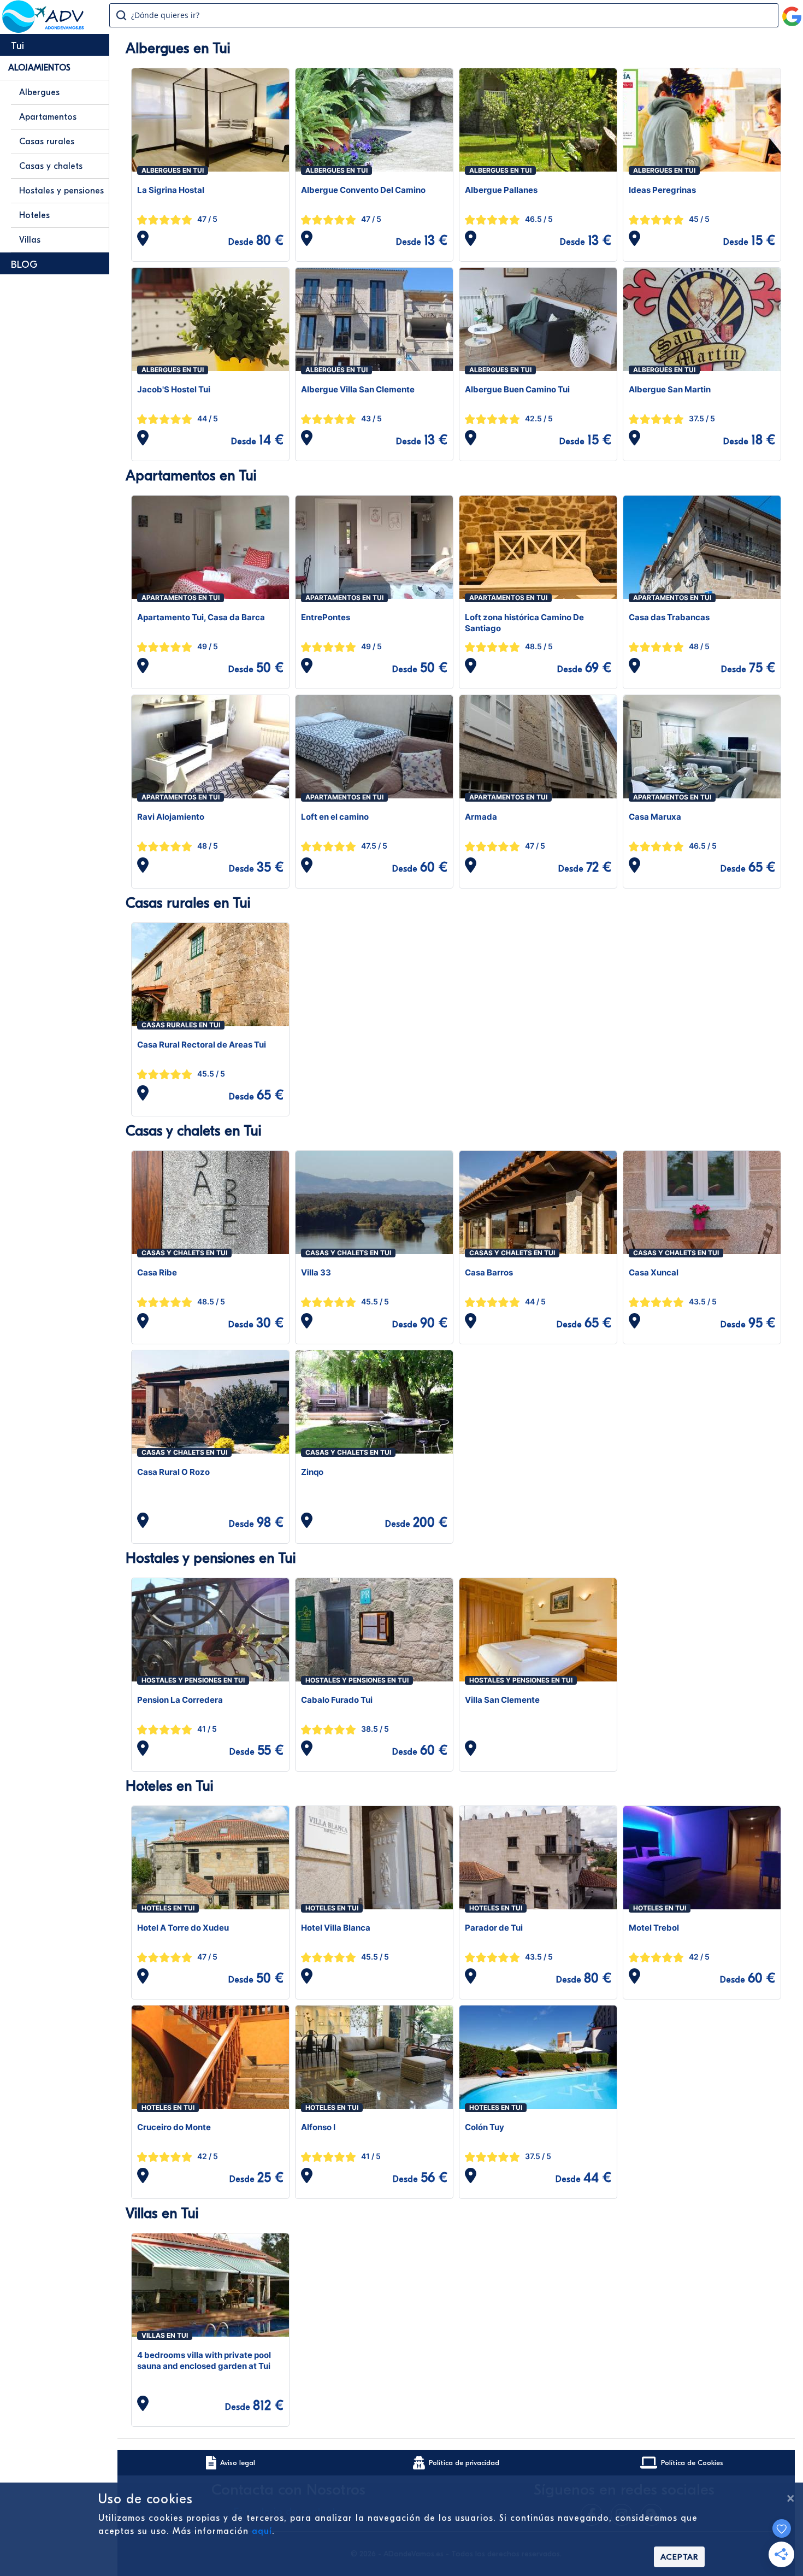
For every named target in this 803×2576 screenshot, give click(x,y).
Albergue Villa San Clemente (358, 389)
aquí (262, 2531)
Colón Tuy (485, 2127)
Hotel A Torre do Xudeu (183, 1928)
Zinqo (312, 1472)
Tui (17, 46)
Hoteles (34, 215)
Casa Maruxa (655, 817)
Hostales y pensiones (61, 191)
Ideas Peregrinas (662, 190)
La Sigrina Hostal (171, 190)
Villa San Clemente (502, 1700)
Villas (30, 240)
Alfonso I (318, 2127)
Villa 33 (316, 1272)
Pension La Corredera (180, 1700)
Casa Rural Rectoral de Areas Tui (202, 1045)
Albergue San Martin (670, 389)
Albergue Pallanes (501, 190)
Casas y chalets (51, 166)
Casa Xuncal (654, 1272)
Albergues (39, 92)
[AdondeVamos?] (43, 30)
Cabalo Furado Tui (337, 1700)
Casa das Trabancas (669, 617)
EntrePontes (326, 617)
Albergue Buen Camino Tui (517, 389)
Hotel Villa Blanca (336, 1928)
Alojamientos (39, 68)
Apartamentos (48, 117)
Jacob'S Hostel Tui (174, 389)
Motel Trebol (654, 1928)
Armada (481, 817)
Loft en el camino (335, 817)
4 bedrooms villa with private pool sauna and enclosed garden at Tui (204, 2360)
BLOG (24, 265)
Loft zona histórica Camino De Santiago (524, 623)
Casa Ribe (157, 1272)
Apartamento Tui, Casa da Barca (201, 617)
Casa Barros (489, 1272)
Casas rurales (47, 142)
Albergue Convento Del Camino (363, 190)
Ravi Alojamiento (171, 817)
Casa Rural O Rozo (173, 1472)
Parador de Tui (494, 1928)
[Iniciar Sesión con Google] (792, 12)
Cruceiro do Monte (174, 2127)
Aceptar (679, 2557)
